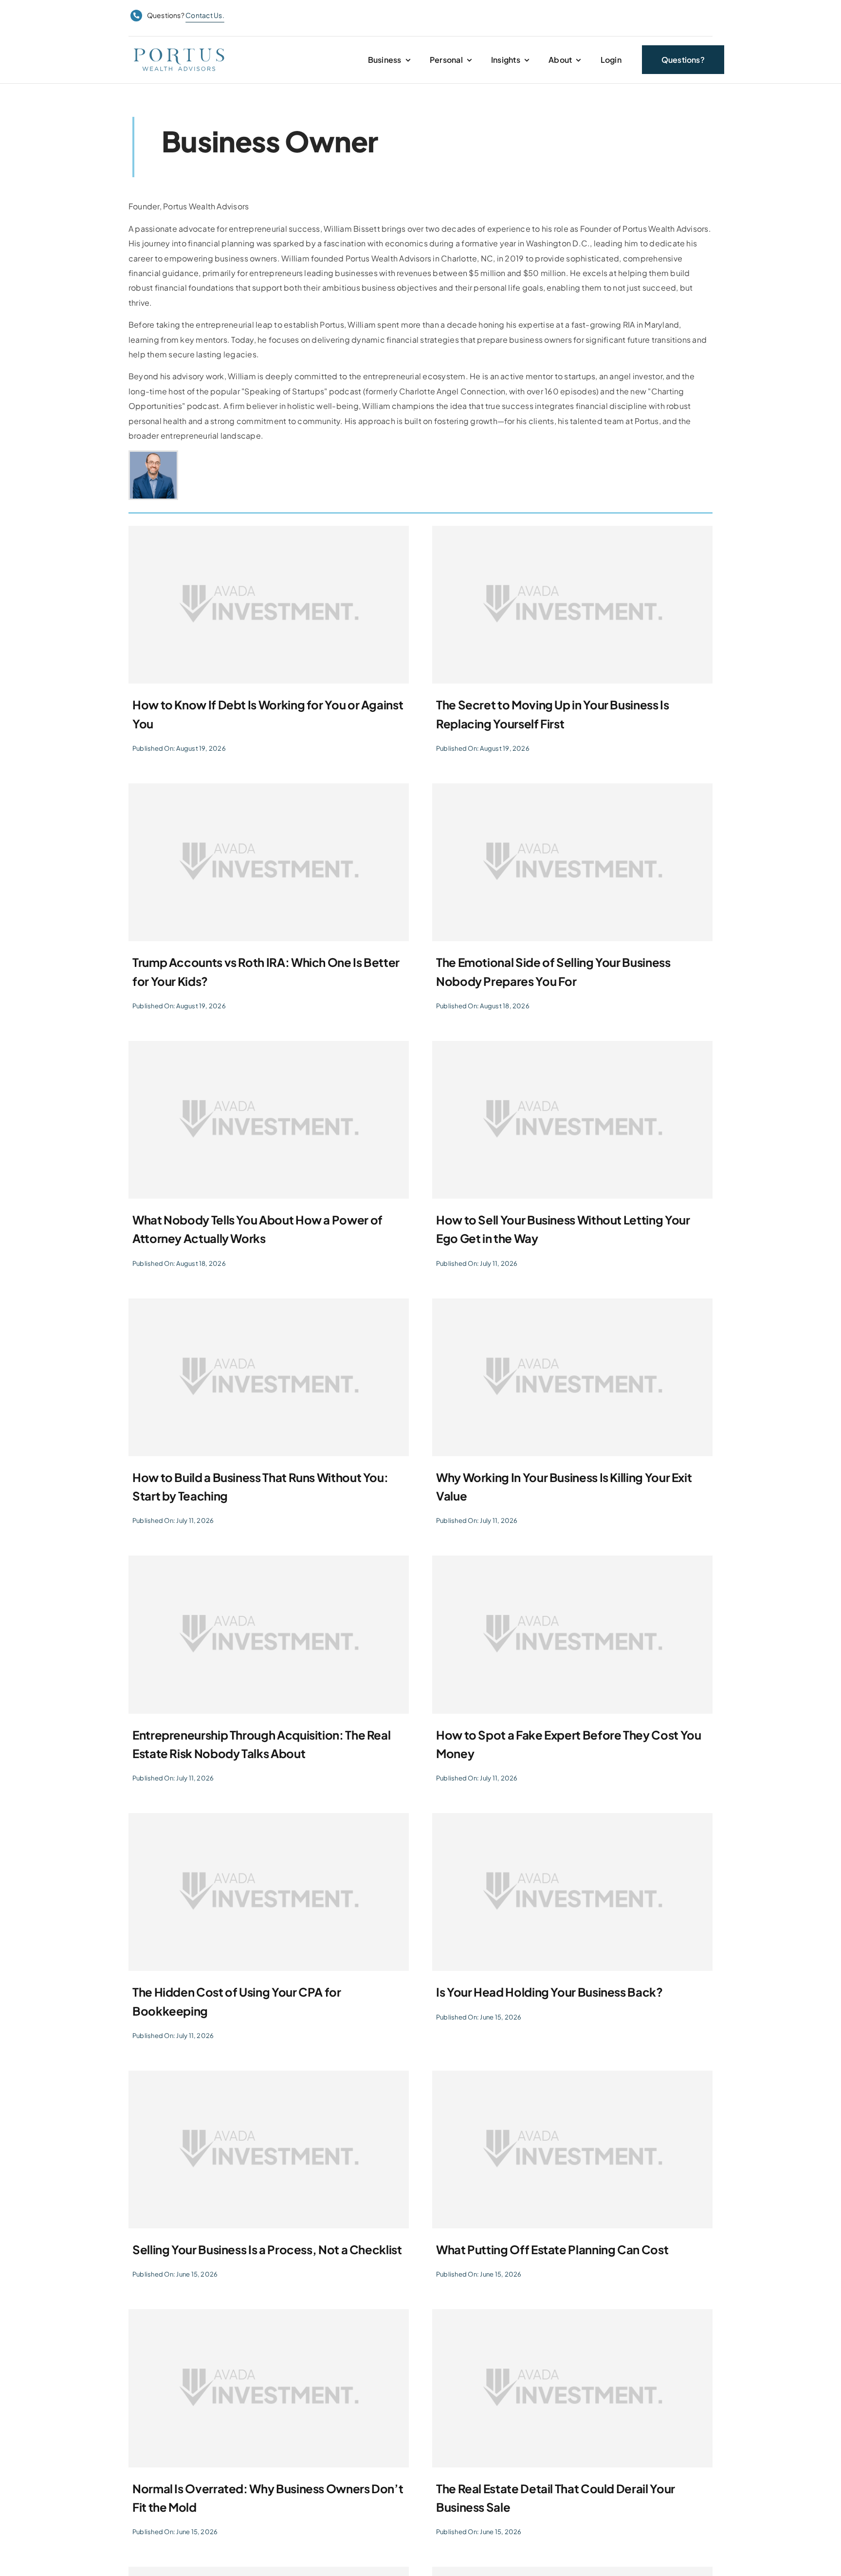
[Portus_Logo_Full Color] (179, 48)
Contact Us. (205, 15)
